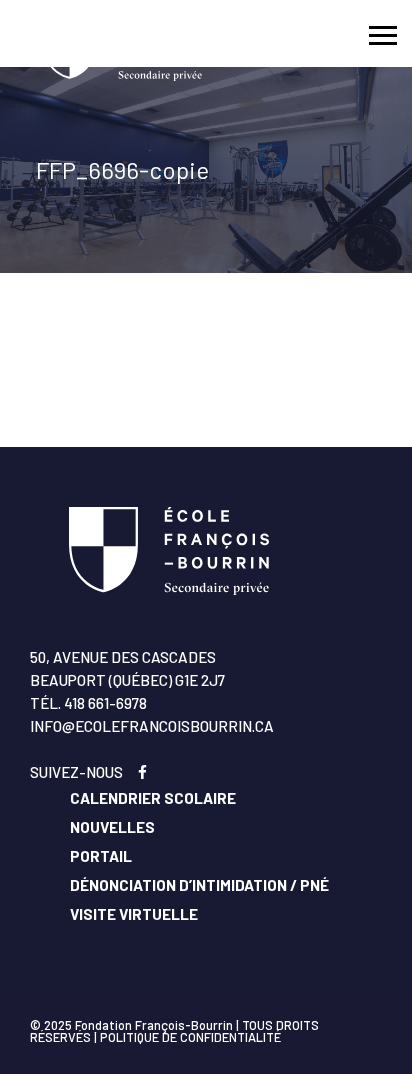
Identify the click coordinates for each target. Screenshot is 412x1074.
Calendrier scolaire (153, 798)
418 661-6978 (105, 703)
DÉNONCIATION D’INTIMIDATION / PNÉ (199, 885)
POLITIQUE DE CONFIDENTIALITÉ (190, 1037)
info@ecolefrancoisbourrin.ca (152, 726)
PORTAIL (101, 856)
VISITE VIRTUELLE (134, 914)
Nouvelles (112, 827)
